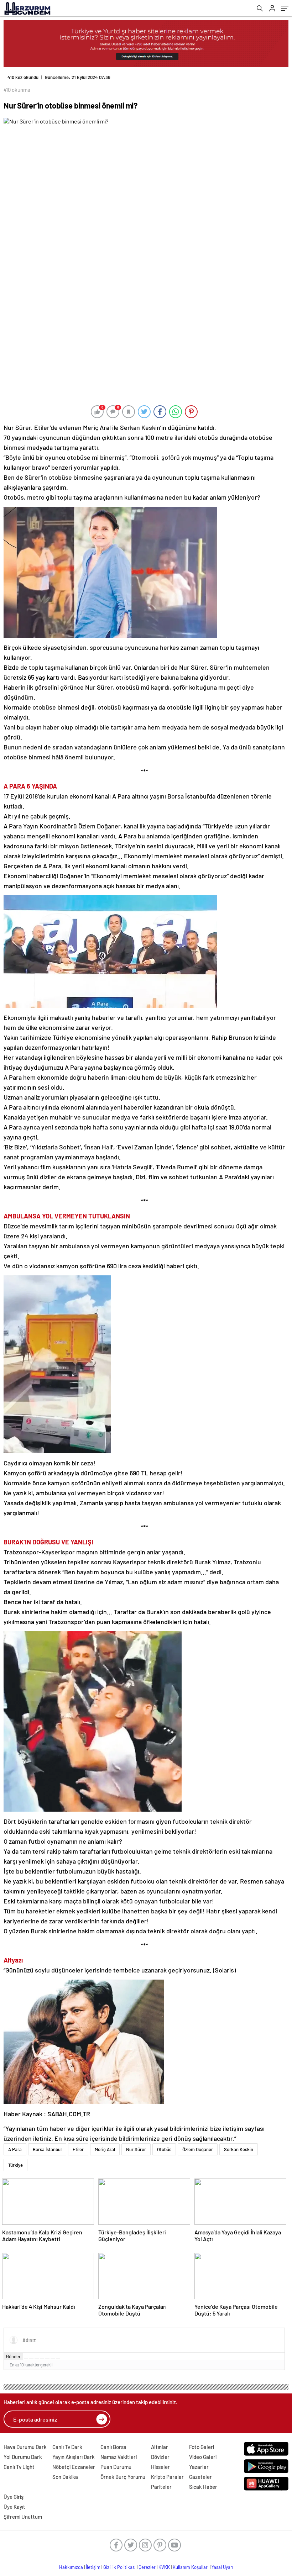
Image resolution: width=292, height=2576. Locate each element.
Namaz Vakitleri (119, 2457)
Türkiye (15, 2165)
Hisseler (160, 2467)
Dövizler (160, 2457)
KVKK (164, 2567)
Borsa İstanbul (47, 2149)
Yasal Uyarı (222, 2567)
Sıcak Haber (203, 2487)
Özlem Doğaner (198, 2149)
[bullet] (47, 2358)
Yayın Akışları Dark (74, 2457)
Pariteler (161, 2487)
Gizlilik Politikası (119, 2567)
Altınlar (160, 2447)
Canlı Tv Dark (67, 2447)
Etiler (78, 2149)
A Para (15, 2149)
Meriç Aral (105, 2149)
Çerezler (147, 2567)
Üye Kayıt (14, 2507)
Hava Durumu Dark (25, 2447)
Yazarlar (199, 2467)
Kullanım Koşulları (191, 2567)
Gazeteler (200, 2477)
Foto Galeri (202, 2447)
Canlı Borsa (113, 2447)
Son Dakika (65, 2477)
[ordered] (42, 2358)
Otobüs (164, 2149)
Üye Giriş (14, 2497)
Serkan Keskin (239, 2149)
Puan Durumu (116, 2467)
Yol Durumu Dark (23, 2457)
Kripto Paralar (167, 2477)
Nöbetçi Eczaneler (74, 2467)
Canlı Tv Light (19, 2467)
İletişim (93, 2567)
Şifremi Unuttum (23, 2517)
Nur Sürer (136, 2149)
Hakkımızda (71, 2567)
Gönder (13, 2356)
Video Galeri (203, 2457)
